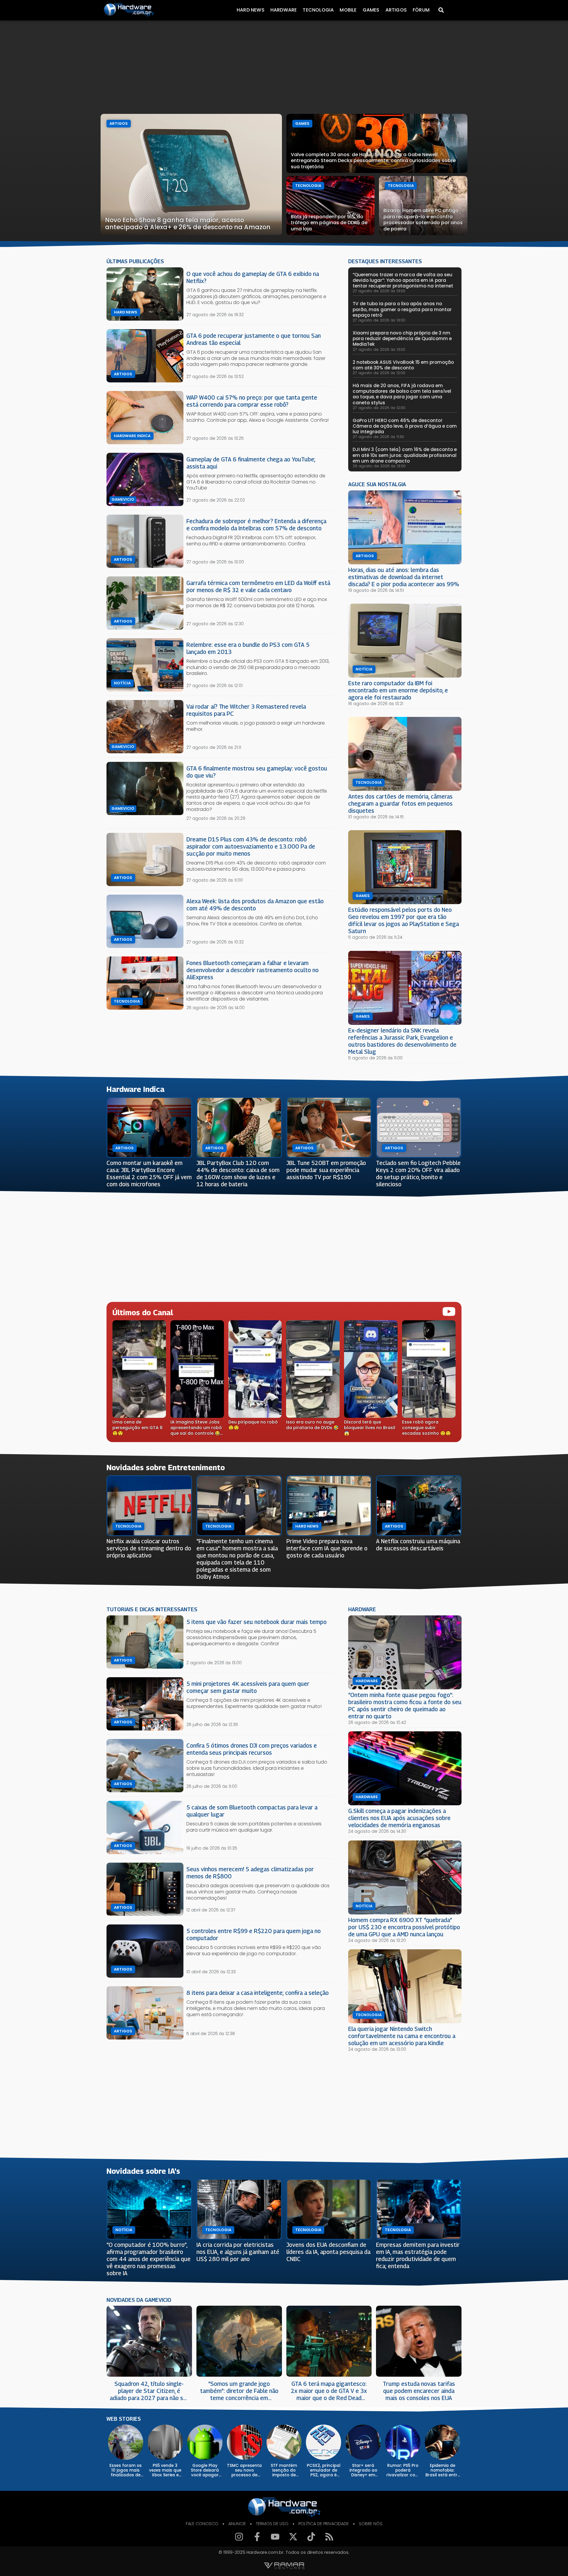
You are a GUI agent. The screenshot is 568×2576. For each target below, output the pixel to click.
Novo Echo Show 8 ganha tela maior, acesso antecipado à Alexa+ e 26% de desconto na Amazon (188, 223)
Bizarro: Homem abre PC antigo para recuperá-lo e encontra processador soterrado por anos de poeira (423, 220)
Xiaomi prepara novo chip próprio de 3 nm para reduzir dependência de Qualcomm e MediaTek (402, 338)
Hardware (284, 10)
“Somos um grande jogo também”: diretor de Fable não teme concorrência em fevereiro (239, 2391)
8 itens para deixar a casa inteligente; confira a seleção (258, 1993)
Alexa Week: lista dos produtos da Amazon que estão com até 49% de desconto (255, 905)
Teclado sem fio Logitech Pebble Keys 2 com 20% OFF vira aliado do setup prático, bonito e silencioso (418, 1173)
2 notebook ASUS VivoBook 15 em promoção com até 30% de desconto (403, 365)
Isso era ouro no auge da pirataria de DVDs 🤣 (312, 1425)
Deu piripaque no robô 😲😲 (253, 1425)
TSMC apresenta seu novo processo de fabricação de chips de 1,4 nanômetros (244, 2470)
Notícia (122, 683)
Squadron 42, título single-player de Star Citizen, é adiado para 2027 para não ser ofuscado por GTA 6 (149, 2391)
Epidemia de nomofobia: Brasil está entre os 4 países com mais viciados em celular (443, 2470)
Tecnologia (318, 10)
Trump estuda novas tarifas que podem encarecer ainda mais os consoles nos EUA (419, 2391)
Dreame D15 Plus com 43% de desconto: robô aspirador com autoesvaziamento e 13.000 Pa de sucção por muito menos (251, 846)
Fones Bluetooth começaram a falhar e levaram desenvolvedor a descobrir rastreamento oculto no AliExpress (252, 970)
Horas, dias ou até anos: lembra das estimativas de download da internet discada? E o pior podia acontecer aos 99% (404, 577)
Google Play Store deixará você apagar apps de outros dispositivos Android (205, 2470)
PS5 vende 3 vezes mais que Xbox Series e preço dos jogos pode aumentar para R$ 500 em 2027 (165, 2470)
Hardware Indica (132, 436)
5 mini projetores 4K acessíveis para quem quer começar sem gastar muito (248, 1687)
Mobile (348, 10)
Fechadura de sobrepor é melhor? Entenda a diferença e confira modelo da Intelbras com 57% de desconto (256, 525)
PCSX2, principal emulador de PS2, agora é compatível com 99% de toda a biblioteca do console (324, 2470)
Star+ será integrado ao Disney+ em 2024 (363, 2470)
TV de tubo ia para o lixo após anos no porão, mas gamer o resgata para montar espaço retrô (402, 309)
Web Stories (124, 2419)
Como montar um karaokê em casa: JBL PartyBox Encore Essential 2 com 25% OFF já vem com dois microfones (149, 1173)
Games (371, 10)
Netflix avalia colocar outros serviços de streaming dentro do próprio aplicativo (149, 1548)
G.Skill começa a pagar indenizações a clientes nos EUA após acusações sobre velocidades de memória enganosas (399, 1818)
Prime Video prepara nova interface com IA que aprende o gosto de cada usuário (327, 1548)
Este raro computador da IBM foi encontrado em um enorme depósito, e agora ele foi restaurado (398, 690)
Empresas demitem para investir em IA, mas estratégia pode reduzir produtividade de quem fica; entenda (418, 2255)
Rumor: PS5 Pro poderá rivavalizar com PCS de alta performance (403, 2470)
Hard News (251, 10)
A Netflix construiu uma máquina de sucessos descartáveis (418, 1545)
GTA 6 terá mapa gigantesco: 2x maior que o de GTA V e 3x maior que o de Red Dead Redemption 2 (329, 2391)
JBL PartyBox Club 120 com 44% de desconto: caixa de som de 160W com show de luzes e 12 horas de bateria (238, 1173)
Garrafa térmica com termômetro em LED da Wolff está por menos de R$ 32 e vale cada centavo (258, 586)
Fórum (421, 10)
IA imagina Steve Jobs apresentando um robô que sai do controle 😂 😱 (196, 1428)
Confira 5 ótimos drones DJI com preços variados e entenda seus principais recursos (252, 1749)
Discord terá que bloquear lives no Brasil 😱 (370, 1428)
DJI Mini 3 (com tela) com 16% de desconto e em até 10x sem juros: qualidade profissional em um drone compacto (405, 455)
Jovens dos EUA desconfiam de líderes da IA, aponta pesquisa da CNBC (328, 2252)
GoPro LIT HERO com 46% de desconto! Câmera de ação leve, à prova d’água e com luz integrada (405, 426)
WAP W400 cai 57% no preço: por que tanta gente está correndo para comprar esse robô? (252, 401)
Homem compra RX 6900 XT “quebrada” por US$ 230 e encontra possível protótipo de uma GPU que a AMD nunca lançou (404, 1927)
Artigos (396, 10)
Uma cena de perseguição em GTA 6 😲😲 (138, 1428)
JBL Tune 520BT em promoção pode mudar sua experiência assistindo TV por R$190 (326, 1170)
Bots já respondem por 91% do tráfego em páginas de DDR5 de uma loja (329, 223)
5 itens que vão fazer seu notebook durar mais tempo (256, 1622)
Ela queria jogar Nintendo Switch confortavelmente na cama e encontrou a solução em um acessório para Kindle (402, 2036)
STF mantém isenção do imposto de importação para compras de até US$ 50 (284, 2470)
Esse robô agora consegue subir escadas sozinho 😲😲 (426, 1428)
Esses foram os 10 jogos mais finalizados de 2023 (126, 2470)
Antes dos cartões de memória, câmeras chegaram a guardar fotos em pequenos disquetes (400, 803)
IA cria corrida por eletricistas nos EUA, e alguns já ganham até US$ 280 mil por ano (238, 2252)
